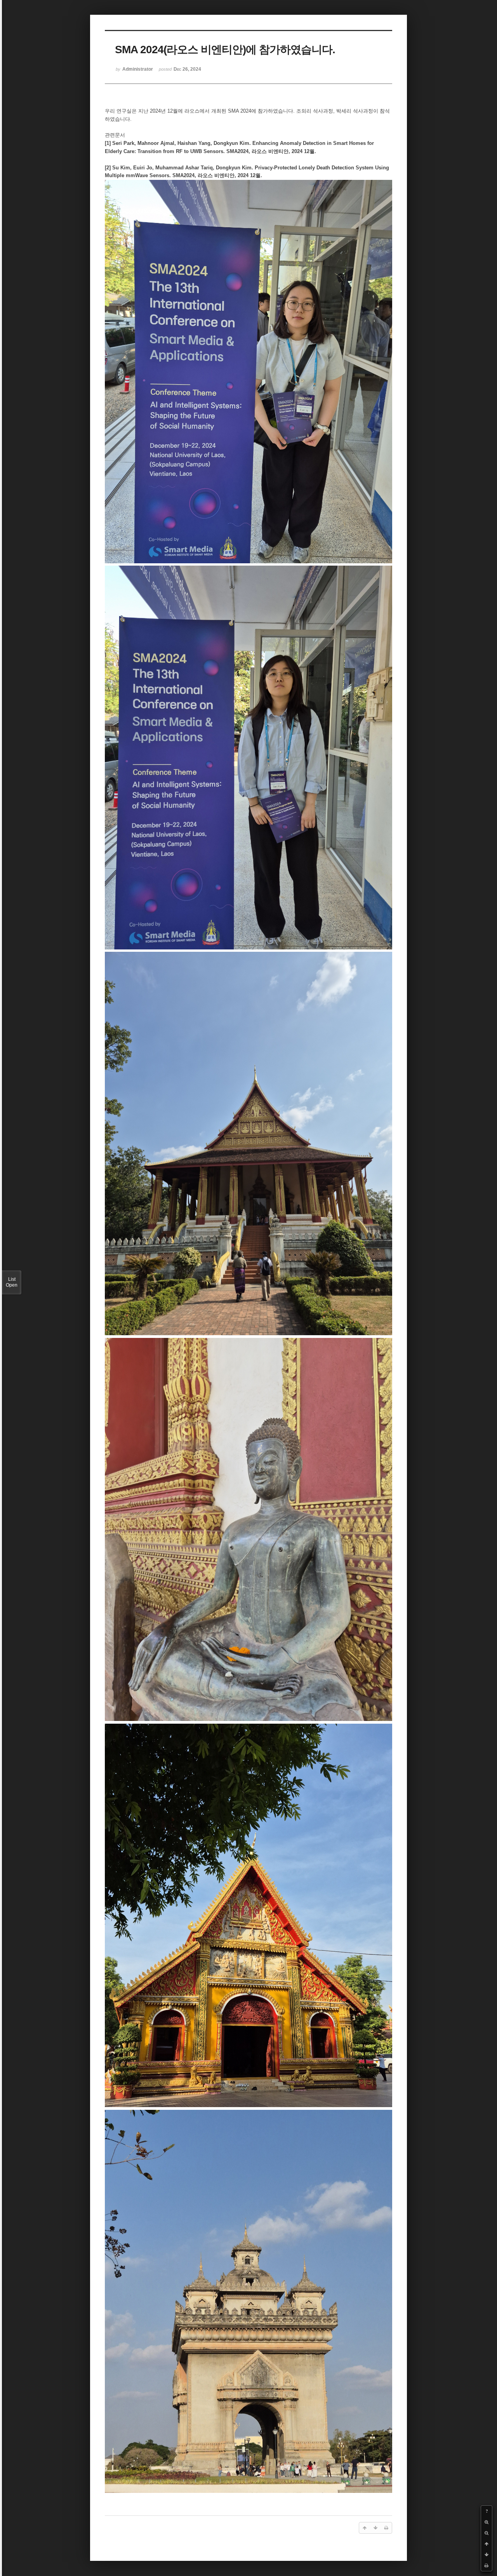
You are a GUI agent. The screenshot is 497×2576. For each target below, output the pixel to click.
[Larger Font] (487, 2522)
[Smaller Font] (487, 2533)
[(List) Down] (487, 2555)
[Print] (487, 2566)
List (12, 1282)
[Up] (487, 2544)
